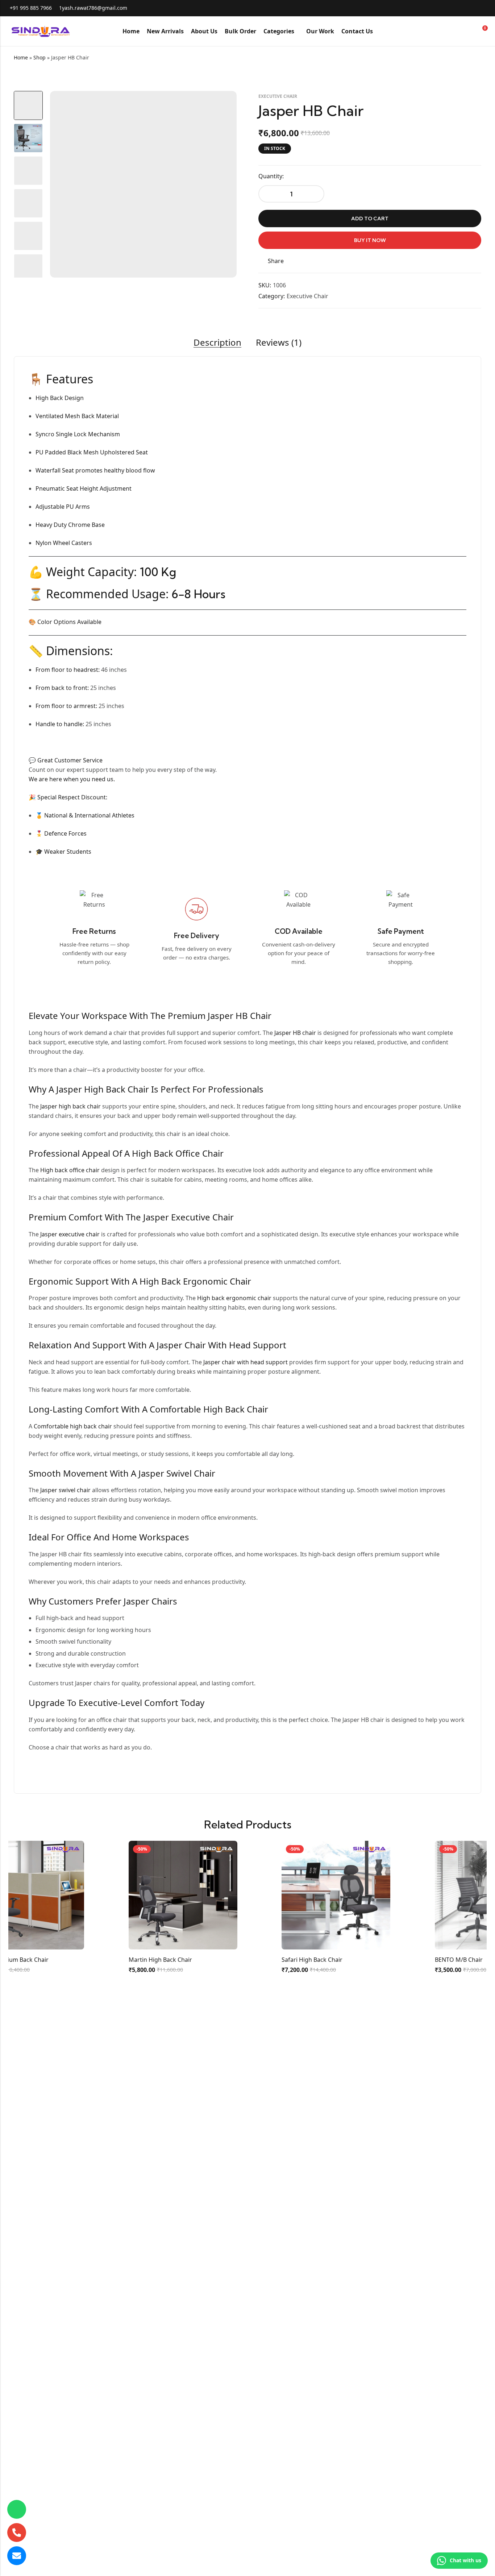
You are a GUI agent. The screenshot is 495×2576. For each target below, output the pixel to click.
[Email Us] (17, 2556)
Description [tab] (217, 343)
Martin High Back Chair (110, 1960)
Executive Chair (278, 96)
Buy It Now (370, 240)
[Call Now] (17, 2533)
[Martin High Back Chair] (133, 1894)
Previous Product (462, 58)
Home (21, 57)
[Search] (456, 31)
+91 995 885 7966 (31, 8)
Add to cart (370, 219)
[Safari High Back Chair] (286, 1894)
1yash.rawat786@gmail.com (93, 8)
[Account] (469, 31)
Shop (39, 57)
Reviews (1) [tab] (279, 343)
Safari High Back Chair (262, 1960)
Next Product (479, 58)
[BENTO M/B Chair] (439, 1894)
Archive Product (470, 58)
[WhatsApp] (17, 2509)
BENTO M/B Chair (408, 1960)
